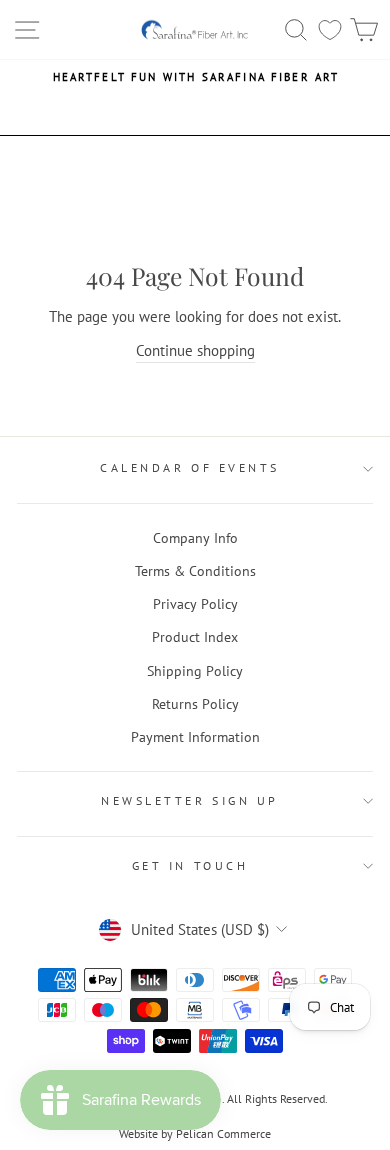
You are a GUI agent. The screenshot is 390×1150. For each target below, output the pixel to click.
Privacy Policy (195, 604)
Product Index (195, 637)
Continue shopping (195, 350)
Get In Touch (190, 865)
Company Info (195, 538)
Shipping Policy (195, 671)
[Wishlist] (330, 29)
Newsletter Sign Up (190, 800)
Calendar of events (190, 467)
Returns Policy (195, 704)
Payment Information (195, 737)
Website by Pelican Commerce (195, 1133)
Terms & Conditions (195, 571)
